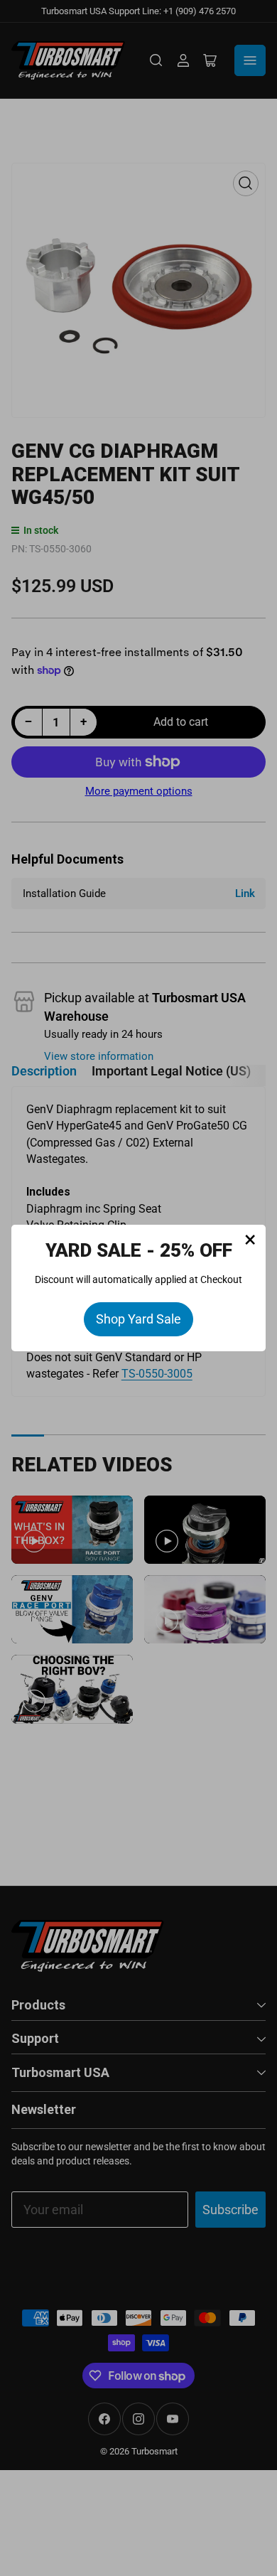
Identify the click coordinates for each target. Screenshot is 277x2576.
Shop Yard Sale (138, 1319)
